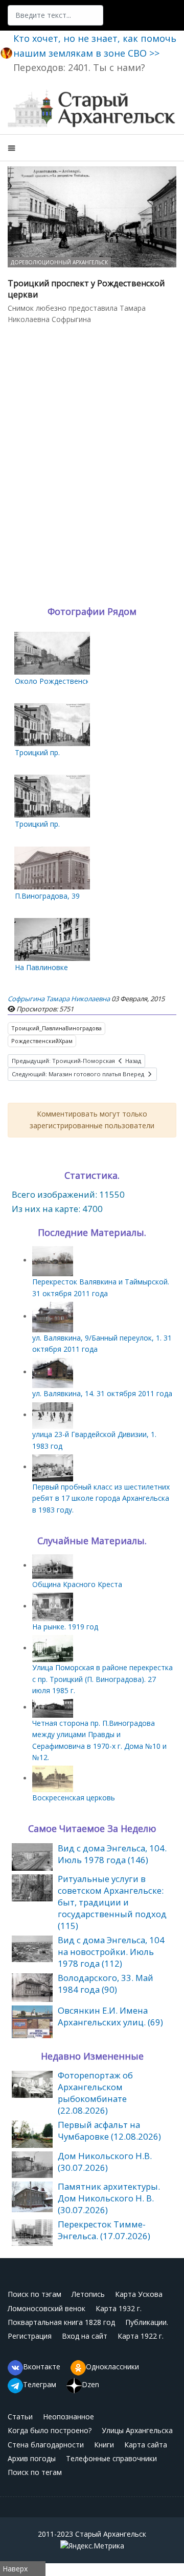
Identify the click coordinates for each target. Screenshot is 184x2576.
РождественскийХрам (42, 1041)
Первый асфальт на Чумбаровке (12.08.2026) (109, 2131)
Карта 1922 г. (141, 2336)
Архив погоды (32, 2458)
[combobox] (55, 15)
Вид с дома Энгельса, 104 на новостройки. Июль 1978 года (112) (111, 1952)
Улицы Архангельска (137, 2430)
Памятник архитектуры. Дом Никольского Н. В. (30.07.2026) (109, 2198)
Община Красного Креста (77, 1584)
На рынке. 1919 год (65, 1627)
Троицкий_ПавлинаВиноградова (56, 1028)
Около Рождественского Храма (70, 681)
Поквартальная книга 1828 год (61, 2322)
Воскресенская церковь (74, 1798)
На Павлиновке (41, 967)
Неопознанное (68, 2417)
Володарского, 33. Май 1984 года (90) (106, 1984)
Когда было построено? (50, 2430)
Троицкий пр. (37, 752)
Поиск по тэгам (34, 2294)
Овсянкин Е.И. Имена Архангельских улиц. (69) (110, 2016)
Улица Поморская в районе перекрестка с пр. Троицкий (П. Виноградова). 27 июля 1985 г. (102, 1679)
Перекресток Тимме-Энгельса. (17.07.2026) (104, 2230)
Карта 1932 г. (119, 2308)
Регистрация (30, 2336)
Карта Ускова (139, 2294)
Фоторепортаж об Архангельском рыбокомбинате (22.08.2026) (95, 2093)
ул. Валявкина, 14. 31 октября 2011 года (102, 1393)
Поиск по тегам (35, 2472)
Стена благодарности (46, 2445)
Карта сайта (146, 2445)
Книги (104, 2445)
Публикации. (147, 2322)
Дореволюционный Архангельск (59, 262)
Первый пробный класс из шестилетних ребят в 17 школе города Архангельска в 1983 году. (101, 1498)
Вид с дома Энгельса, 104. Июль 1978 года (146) (112, 1854)
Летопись (88, 2294)
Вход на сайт (85, 2336)
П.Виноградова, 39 (47, 896)
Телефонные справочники (111, 2458)
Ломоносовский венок (47, 2308)
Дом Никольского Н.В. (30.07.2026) (105, 2162)
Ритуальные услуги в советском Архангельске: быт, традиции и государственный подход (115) (112, 1902)
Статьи (20, 2417)
